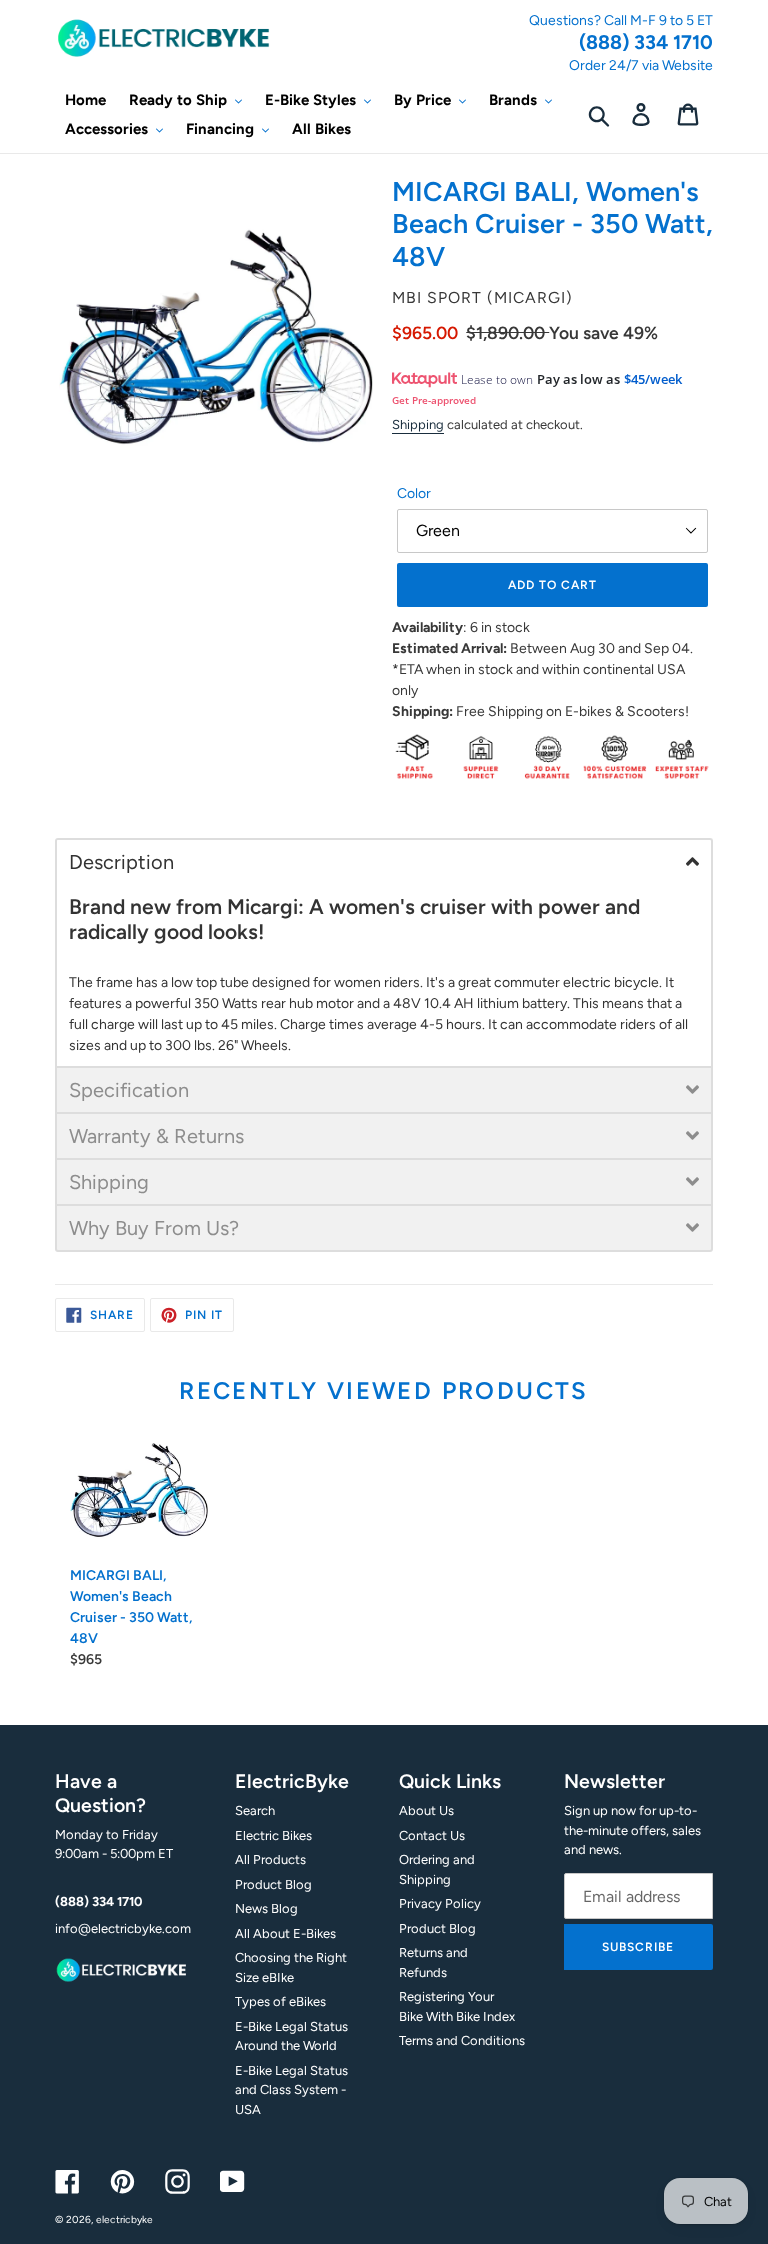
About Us (426, 1810)
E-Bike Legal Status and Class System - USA (291, 2090)
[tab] (384, 861)
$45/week (653, 379)
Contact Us (432, 1835)
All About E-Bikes (285, 1933)
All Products (270, 1859)
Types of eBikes (280, 2001)
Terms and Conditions (462, 2040)
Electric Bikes (273, 1835)
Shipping (418, 424)
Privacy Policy (440, 1903)
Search (255, 1810)
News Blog (266, 1908)
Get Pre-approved (434, 400)
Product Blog (273, 1884)
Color (414, 493)
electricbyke (124, 2219)
